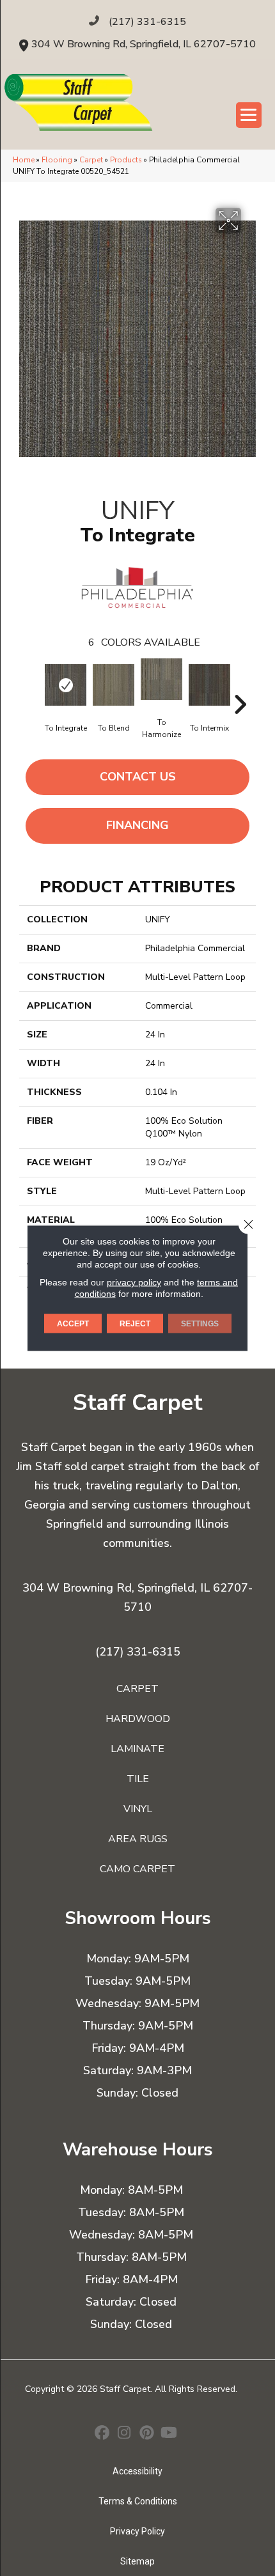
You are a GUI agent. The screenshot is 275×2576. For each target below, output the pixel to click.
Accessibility (137, 2471)
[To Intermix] (209, 685)
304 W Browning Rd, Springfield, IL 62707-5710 (144, 44)
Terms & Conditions (138, 2501)
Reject (135, 1324)
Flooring (57, 160)
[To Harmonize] (161, 679)
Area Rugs (138, 1839)
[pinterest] (147, 2434)
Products (126, 160)
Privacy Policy (137, 2531)
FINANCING (137, 825)
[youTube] (169, 2434)
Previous (35, 685)
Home (24, 160)
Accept (73, 1324)
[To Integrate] (66, 685)
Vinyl (138, 1809)
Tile (138, 1779)
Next (240, 685)
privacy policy (134, 1282)
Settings (200, 1324)
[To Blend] (114, 685)
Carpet (91, 160)
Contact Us (138, 777)
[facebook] (102, 2434)
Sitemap (137, 2561)
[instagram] (124, 2434)
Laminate (137, 1749)
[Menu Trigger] (249, 115)
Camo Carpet (137, 1869)
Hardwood (138, 1719)
